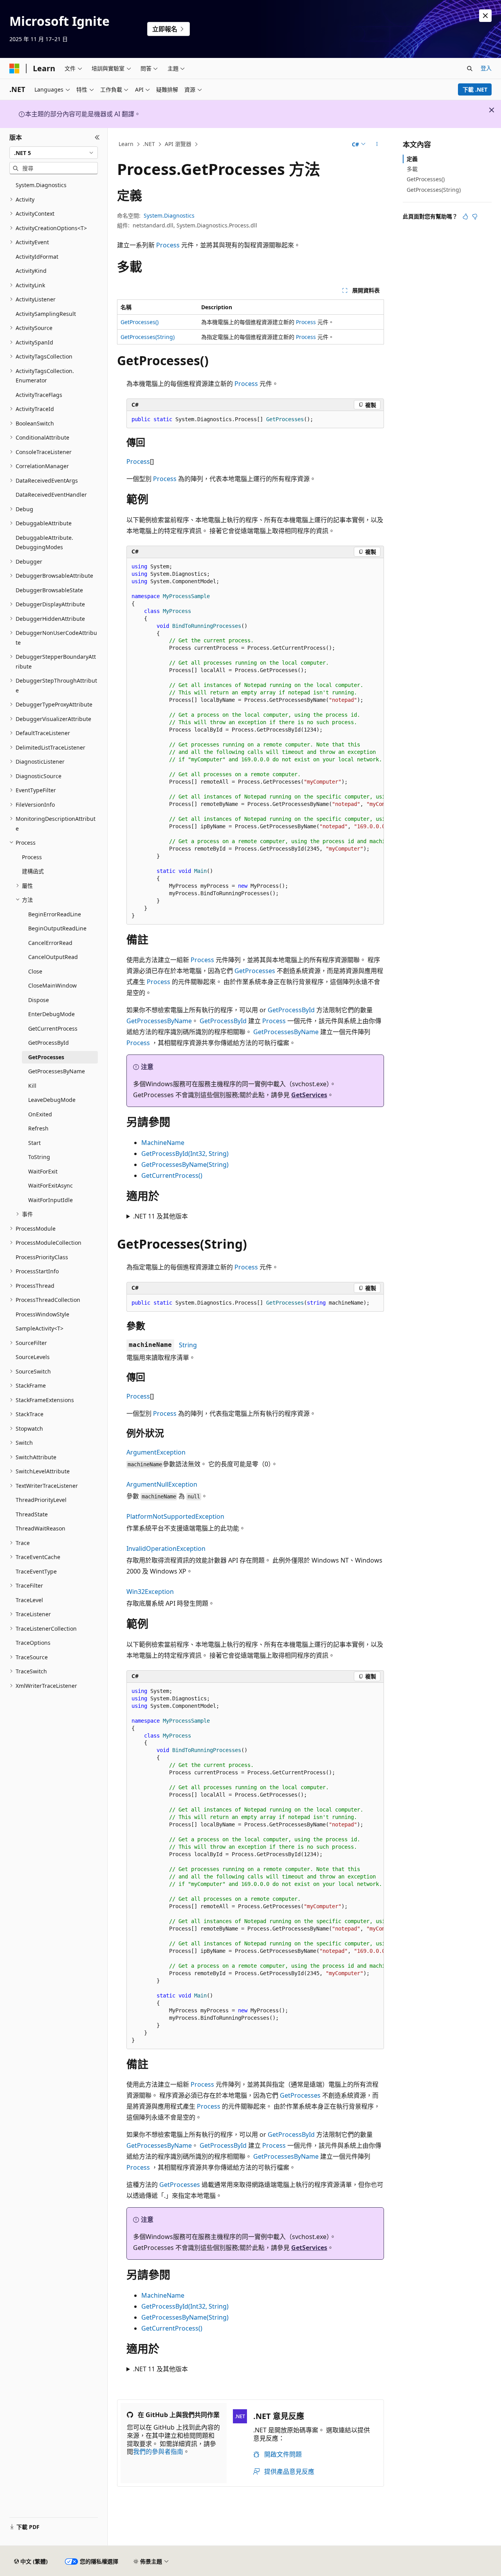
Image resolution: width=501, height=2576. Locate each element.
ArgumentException (156, 1452)
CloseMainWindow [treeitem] (52, 985)
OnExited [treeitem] (40, 1114)
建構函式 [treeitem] (33, 871)
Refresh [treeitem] (38, 1128)
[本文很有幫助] (465, 216)
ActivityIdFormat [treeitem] (37, 257)
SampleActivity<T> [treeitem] (40, 1328)
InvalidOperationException (166, 1548)
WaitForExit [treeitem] (43, 1171)
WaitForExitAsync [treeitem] (50, 1185)
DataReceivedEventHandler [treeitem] (51, 495)
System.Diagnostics (169, 215)
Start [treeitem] (34, 1143)
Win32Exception (150, 1592)
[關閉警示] (485, 16)
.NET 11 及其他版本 (160, 1216)
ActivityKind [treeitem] (31, 271)
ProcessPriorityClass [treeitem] (42, 1257)
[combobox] (54, 153)
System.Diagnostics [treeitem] (41, 185)
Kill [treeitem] (32, 1086)
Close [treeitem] (35, 971)
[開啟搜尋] (470, 69)
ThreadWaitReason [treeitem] (41, 1528)
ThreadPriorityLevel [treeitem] (41, 1500)
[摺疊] (97, 137)
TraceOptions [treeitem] (33, 1643)
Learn (126, 144)
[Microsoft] (14, 69)
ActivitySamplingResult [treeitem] (46, 314)
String (188, 1345)
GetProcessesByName (159, 1021)
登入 (486, 68)
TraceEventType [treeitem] (36, 1571)
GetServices (309, 1095)
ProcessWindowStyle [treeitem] (42, 1314)
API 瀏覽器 (178, 144)
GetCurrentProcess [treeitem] (53, 1028)
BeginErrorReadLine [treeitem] (55, 914)
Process (168, 245)
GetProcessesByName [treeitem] (57, 1071)
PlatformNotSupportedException (175, 1516)
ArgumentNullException (162, 1484)
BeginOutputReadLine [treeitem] (57, 928)
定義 (412, 159)
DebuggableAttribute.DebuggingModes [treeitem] (44, 543)
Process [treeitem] (32, 857)
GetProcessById (291, 1010)
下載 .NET (475, 89)
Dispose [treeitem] (39, 1000)
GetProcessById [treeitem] (49, 1043)
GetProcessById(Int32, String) (185, 1154)
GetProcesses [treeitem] (46, 1057)
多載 (412, 169)
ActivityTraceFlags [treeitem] (39, 395)
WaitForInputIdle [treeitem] (50, 1200)
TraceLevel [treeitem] (29, 1600)
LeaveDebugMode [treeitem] (52, 1100)
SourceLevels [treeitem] (33, 1357)
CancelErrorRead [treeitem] (50, 943)
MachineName (163, 1143)
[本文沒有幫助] (475, 216)
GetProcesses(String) (148, 337)
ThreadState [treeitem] (32, 1514)
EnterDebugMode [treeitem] (51, 1014)
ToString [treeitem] (39, 1157)
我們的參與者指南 (158, 2452)
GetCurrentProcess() (172, 1175)
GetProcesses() (140, 322)
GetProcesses (255, 971)
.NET (149, 144)
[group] (255, 741)
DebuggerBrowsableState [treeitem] (49, 590)
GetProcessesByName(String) (185, 1165)
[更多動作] (377, 144)
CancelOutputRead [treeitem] (53, 957)
